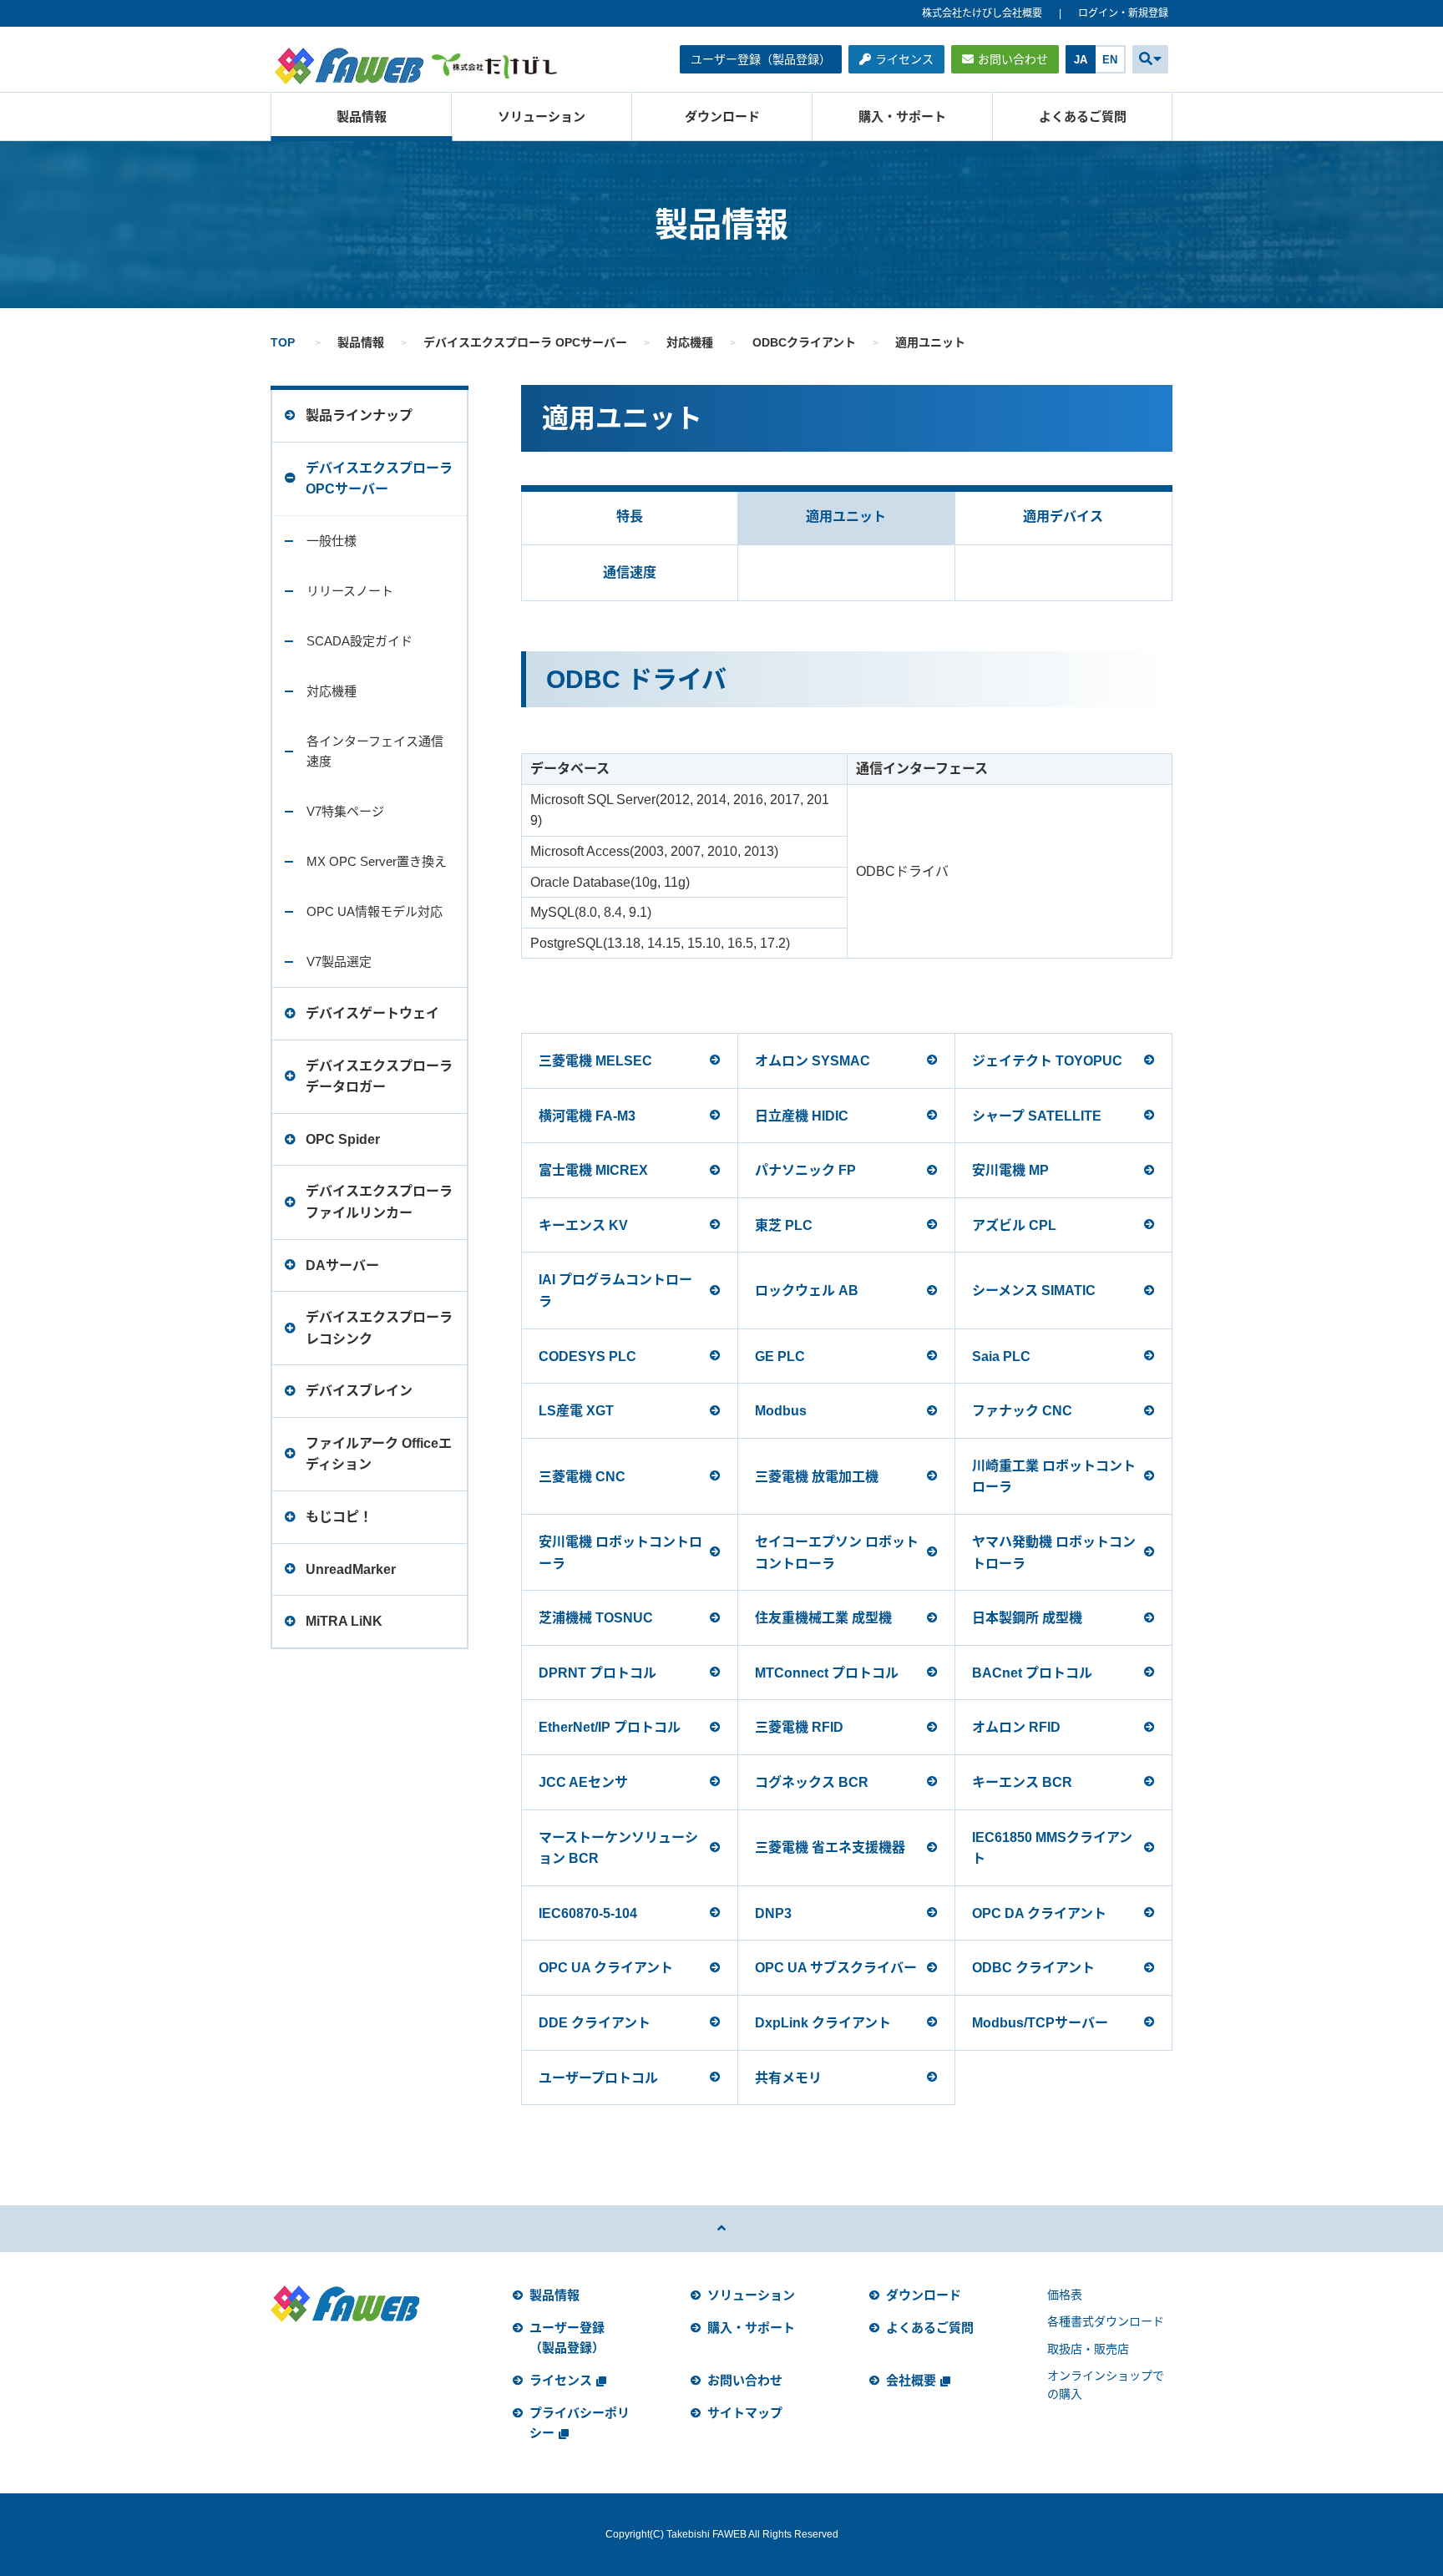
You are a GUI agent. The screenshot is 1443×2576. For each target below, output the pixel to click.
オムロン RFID (1016, 1727)
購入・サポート (902, 116)
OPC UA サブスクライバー (836, 1968)
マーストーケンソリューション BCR (618, 1848)
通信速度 (630, 572)
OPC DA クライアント (1039, 1913)
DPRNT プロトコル (597, 1673)
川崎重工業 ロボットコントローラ (1054, 1477)
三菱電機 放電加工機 (817, 1477)
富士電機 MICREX (593, 1170)
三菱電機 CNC (582, 1477)
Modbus (781, 1411)
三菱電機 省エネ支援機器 (830, 1847)
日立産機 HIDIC (802, 1116)
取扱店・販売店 (1088, 2349)
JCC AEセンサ (583, 1782)
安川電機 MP (1010, 1170)
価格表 (1065, 2295)
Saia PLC (1001, 1356)
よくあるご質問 (1083, 116)
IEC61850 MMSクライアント (1052, 1848)
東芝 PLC (784, 1225)
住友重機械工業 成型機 (823, 1618)
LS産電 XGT (576, 1411)
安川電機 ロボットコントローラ (620, 1553)
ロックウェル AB (807, 1291)
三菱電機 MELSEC (595, 1061)
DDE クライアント (595, 2023)
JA (1081, 60)
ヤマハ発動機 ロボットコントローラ (1054, 1553)
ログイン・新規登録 (1123, 13)
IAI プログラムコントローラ (615, 1291)
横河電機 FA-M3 (587, 1116)
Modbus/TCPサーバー (1040, 2023)
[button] (1150, 59)
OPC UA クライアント (606, 1968)
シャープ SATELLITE (1037, 1116)
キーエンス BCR (1022, 1782)
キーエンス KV (583, 1225)
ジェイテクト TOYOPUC (1047, 1061)
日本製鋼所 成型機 (1027, 1618)
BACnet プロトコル (1032, 1673)
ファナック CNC (1022, 1411)
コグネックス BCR (812, 1782)
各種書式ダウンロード (1106, 2321)
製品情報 (362, 116)
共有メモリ (788, 2078)
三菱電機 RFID (799, 1727)
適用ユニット (846, 516)
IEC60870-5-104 (588, 1913)
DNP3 (773, 1913)
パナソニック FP (805, 1170)
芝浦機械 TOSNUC (596, 1618)
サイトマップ (745, 2413)
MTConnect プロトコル (827, 1673)
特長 (630, 516)
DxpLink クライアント (823, 2023)
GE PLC (780, 1356)
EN (1110, 60)
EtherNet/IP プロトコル (610, 1727)
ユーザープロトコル (598, 2078)
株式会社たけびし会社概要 (982, 13)
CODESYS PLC (587, 1356)
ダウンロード (722, 116)
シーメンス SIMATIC (1034, 1291)
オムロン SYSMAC (813, 1061)
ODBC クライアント (1033, 1968)
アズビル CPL (1014, 1225)
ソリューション (542, 116)
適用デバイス (1063, 516)
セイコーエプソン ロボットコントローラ (837, 1553)
